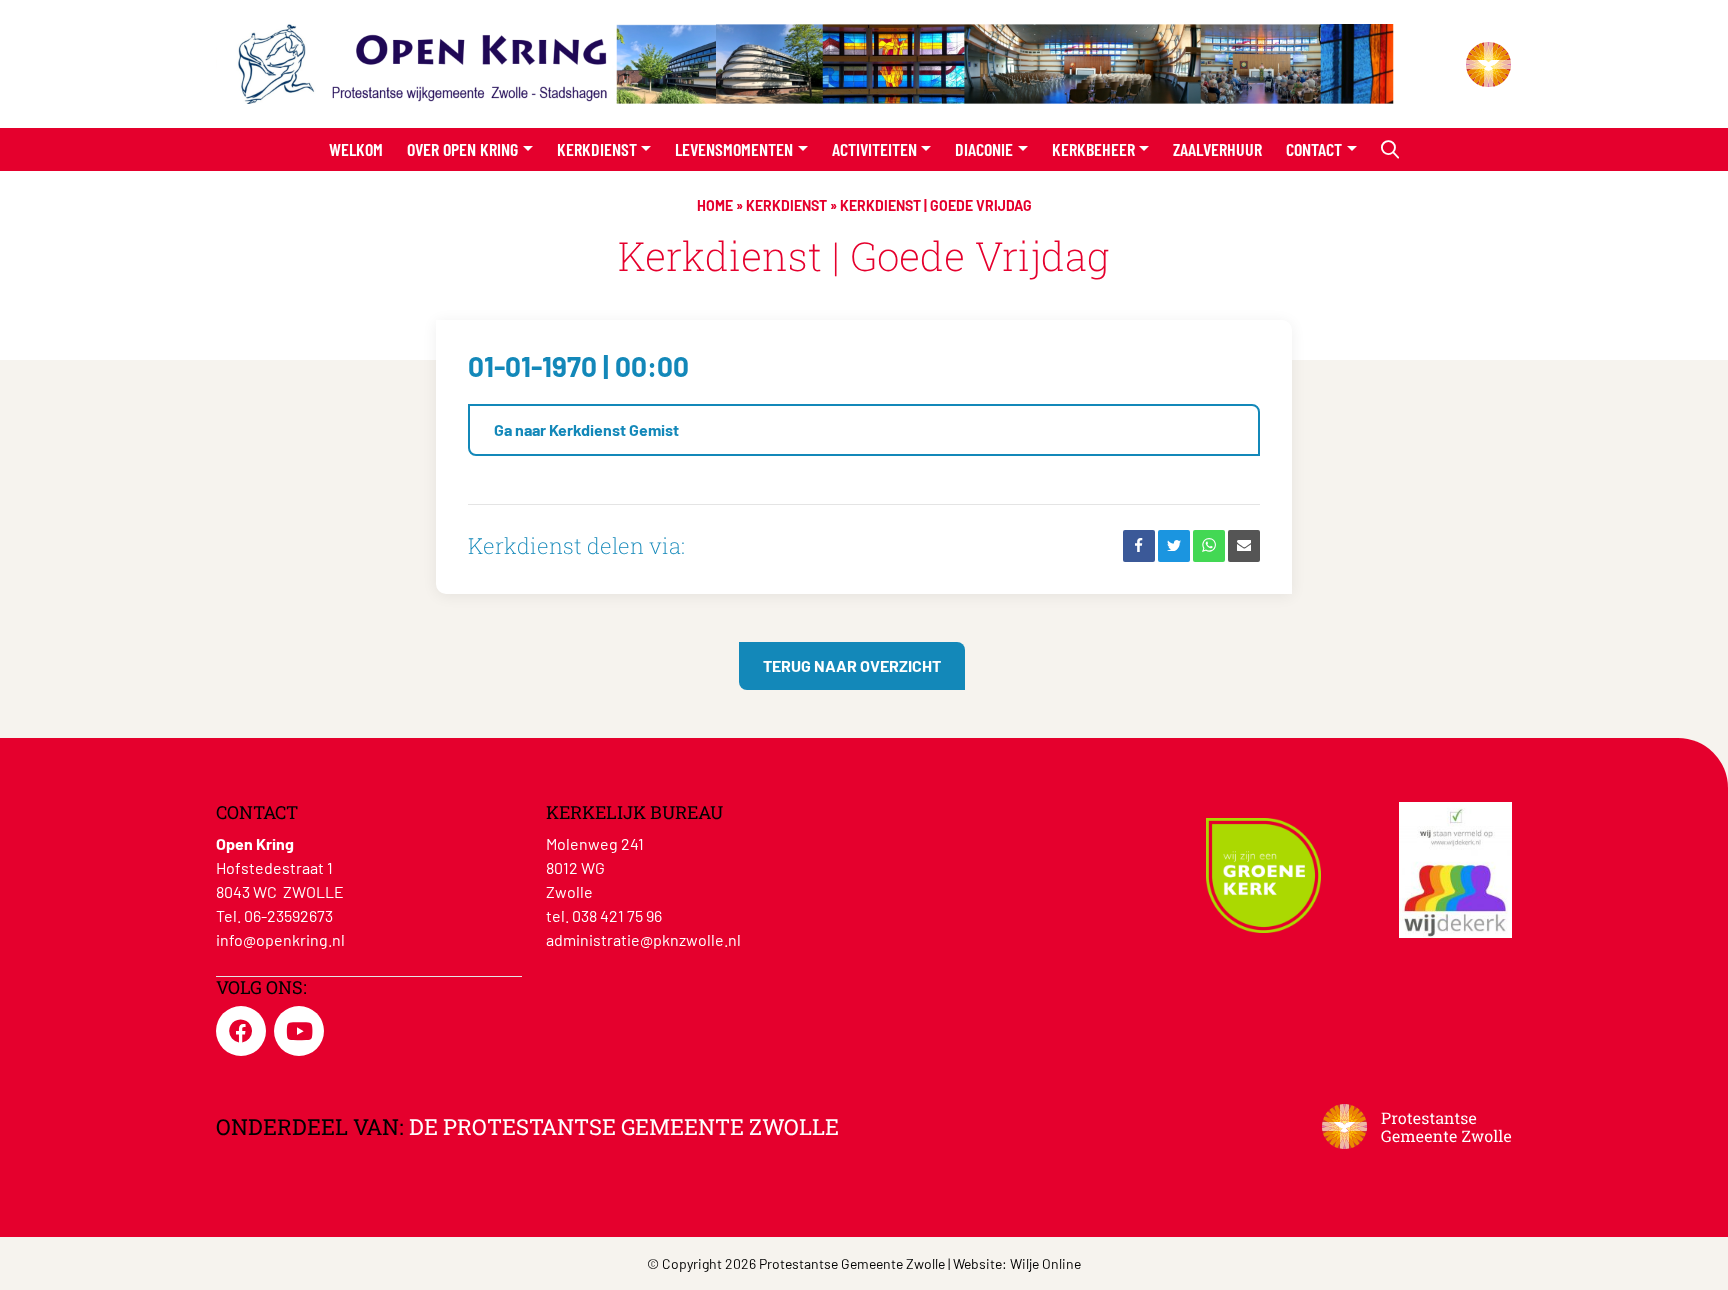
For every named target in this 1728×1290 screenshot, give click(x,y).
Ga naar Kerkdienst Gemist (586, 429)
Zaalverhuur (1217, 149)
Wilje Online (1045, 1263)
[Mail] (1244, 546)
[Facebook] (1139, 546)
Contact (1314, 149)
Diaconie (984, 149)
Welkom (356, 149)
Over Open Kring (462, 149)
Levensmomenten (734, 149)
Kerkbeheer (1093, 149)
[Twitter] (1174, 546)
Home (715, 205)
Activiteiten (874, 149)
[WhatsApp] (1209, 546)
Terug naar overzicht (852, 665)
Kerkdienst (597, 149)
